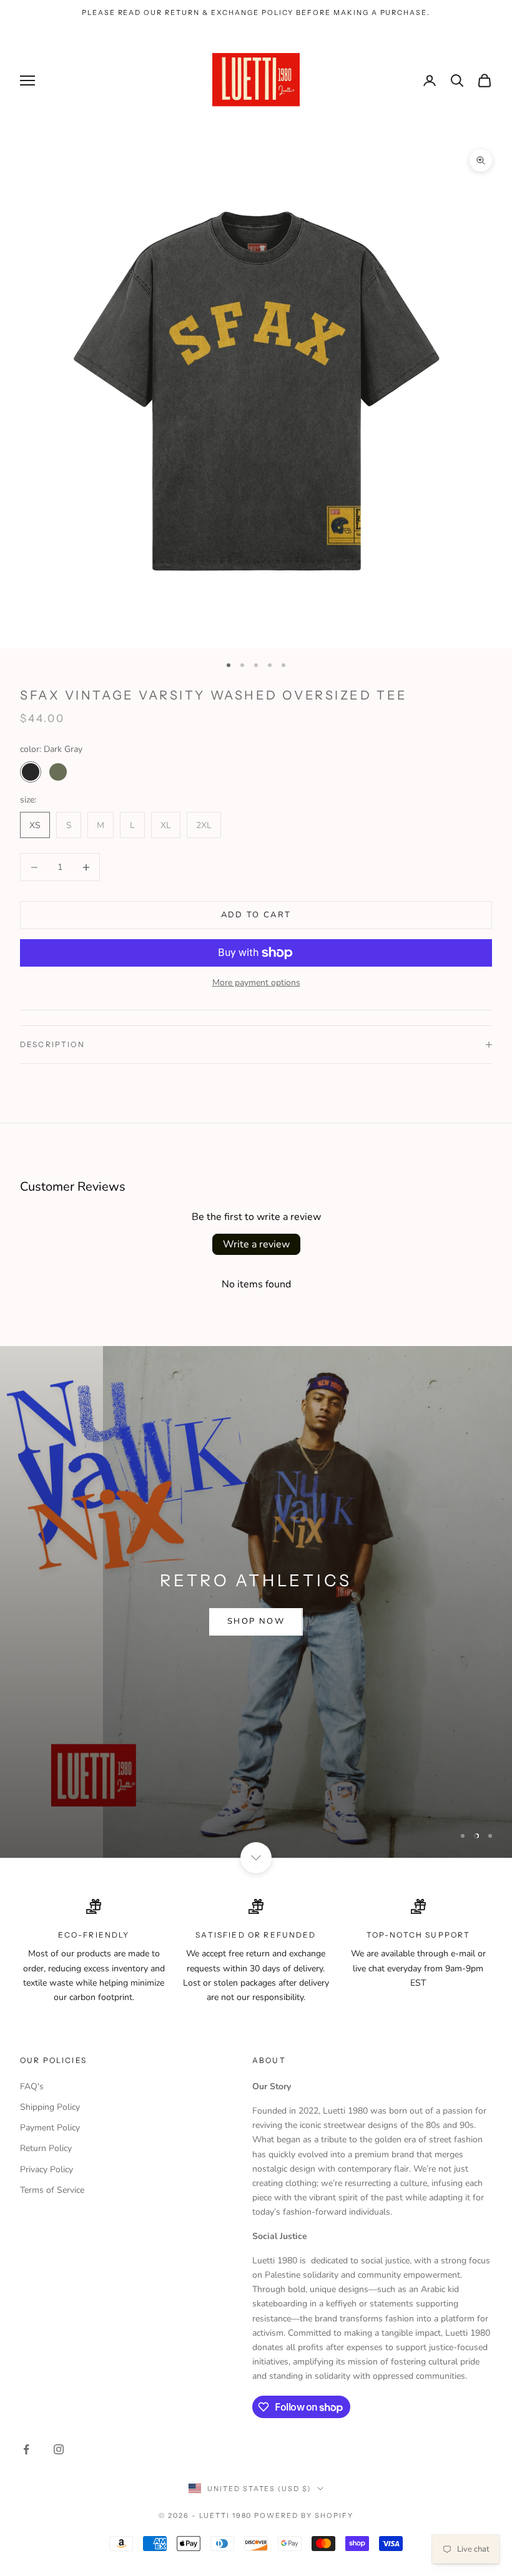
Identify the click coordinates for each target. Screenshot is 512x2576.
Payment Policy (50, 2128)
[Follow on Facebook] (26, 2449)
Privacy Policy (47, 2169)
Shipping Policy (50, 2107)
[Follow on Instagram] (59, 2449)
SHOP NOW (256, 1621)
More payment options (256, 983)
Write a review (256, 1244)
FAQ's (32, 2086)
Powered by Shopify (304, 2515)
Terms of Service (52, 2190)
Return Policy (46, 2148)
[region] (256, 1602)
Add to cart (256, 915)
